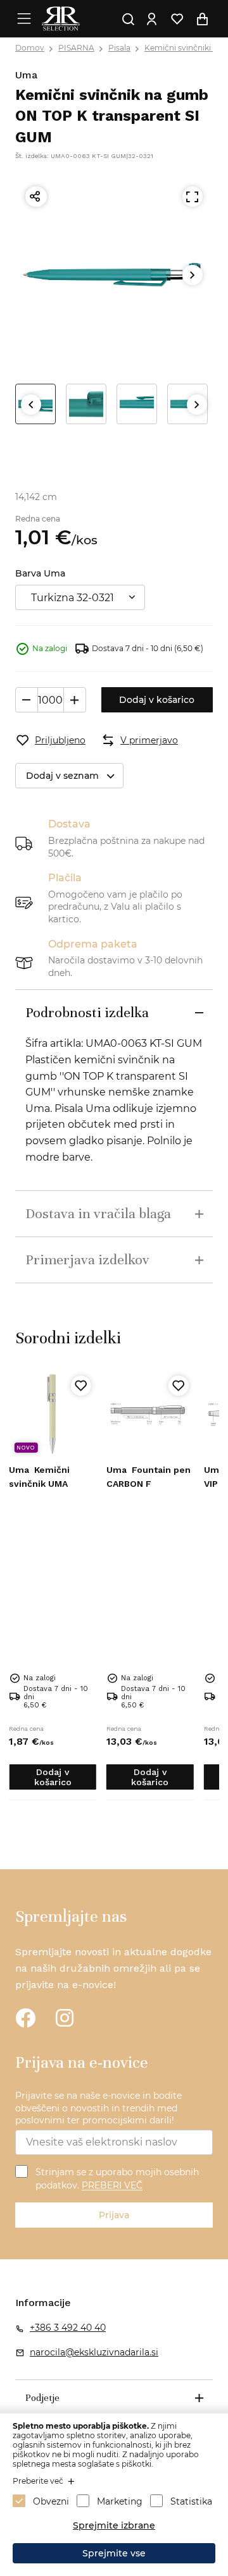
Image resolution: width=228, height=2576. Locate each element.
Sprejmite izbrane (114, 2525)
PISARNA (76, 48)
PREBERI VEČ (112, 2186)
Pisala (119, 48)
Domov (30, 48)
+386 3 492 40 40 (68, 2328)
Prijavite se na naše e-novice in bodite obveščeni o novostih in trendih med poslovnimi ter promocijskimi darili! (98, 2108)
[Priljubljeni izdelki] (177, 19)
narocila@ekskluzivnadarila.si (94, 2352)
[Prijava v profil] (152, 19)
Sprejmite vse (114, 2553)
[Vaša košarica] (203, 19)
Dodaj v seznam (62, 776)
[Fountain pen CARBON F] (150, 1414)
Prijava (114, 2215)
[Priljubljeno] (81, 1386)
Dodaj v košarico (157, 700)
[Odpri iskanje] (129, 19)
